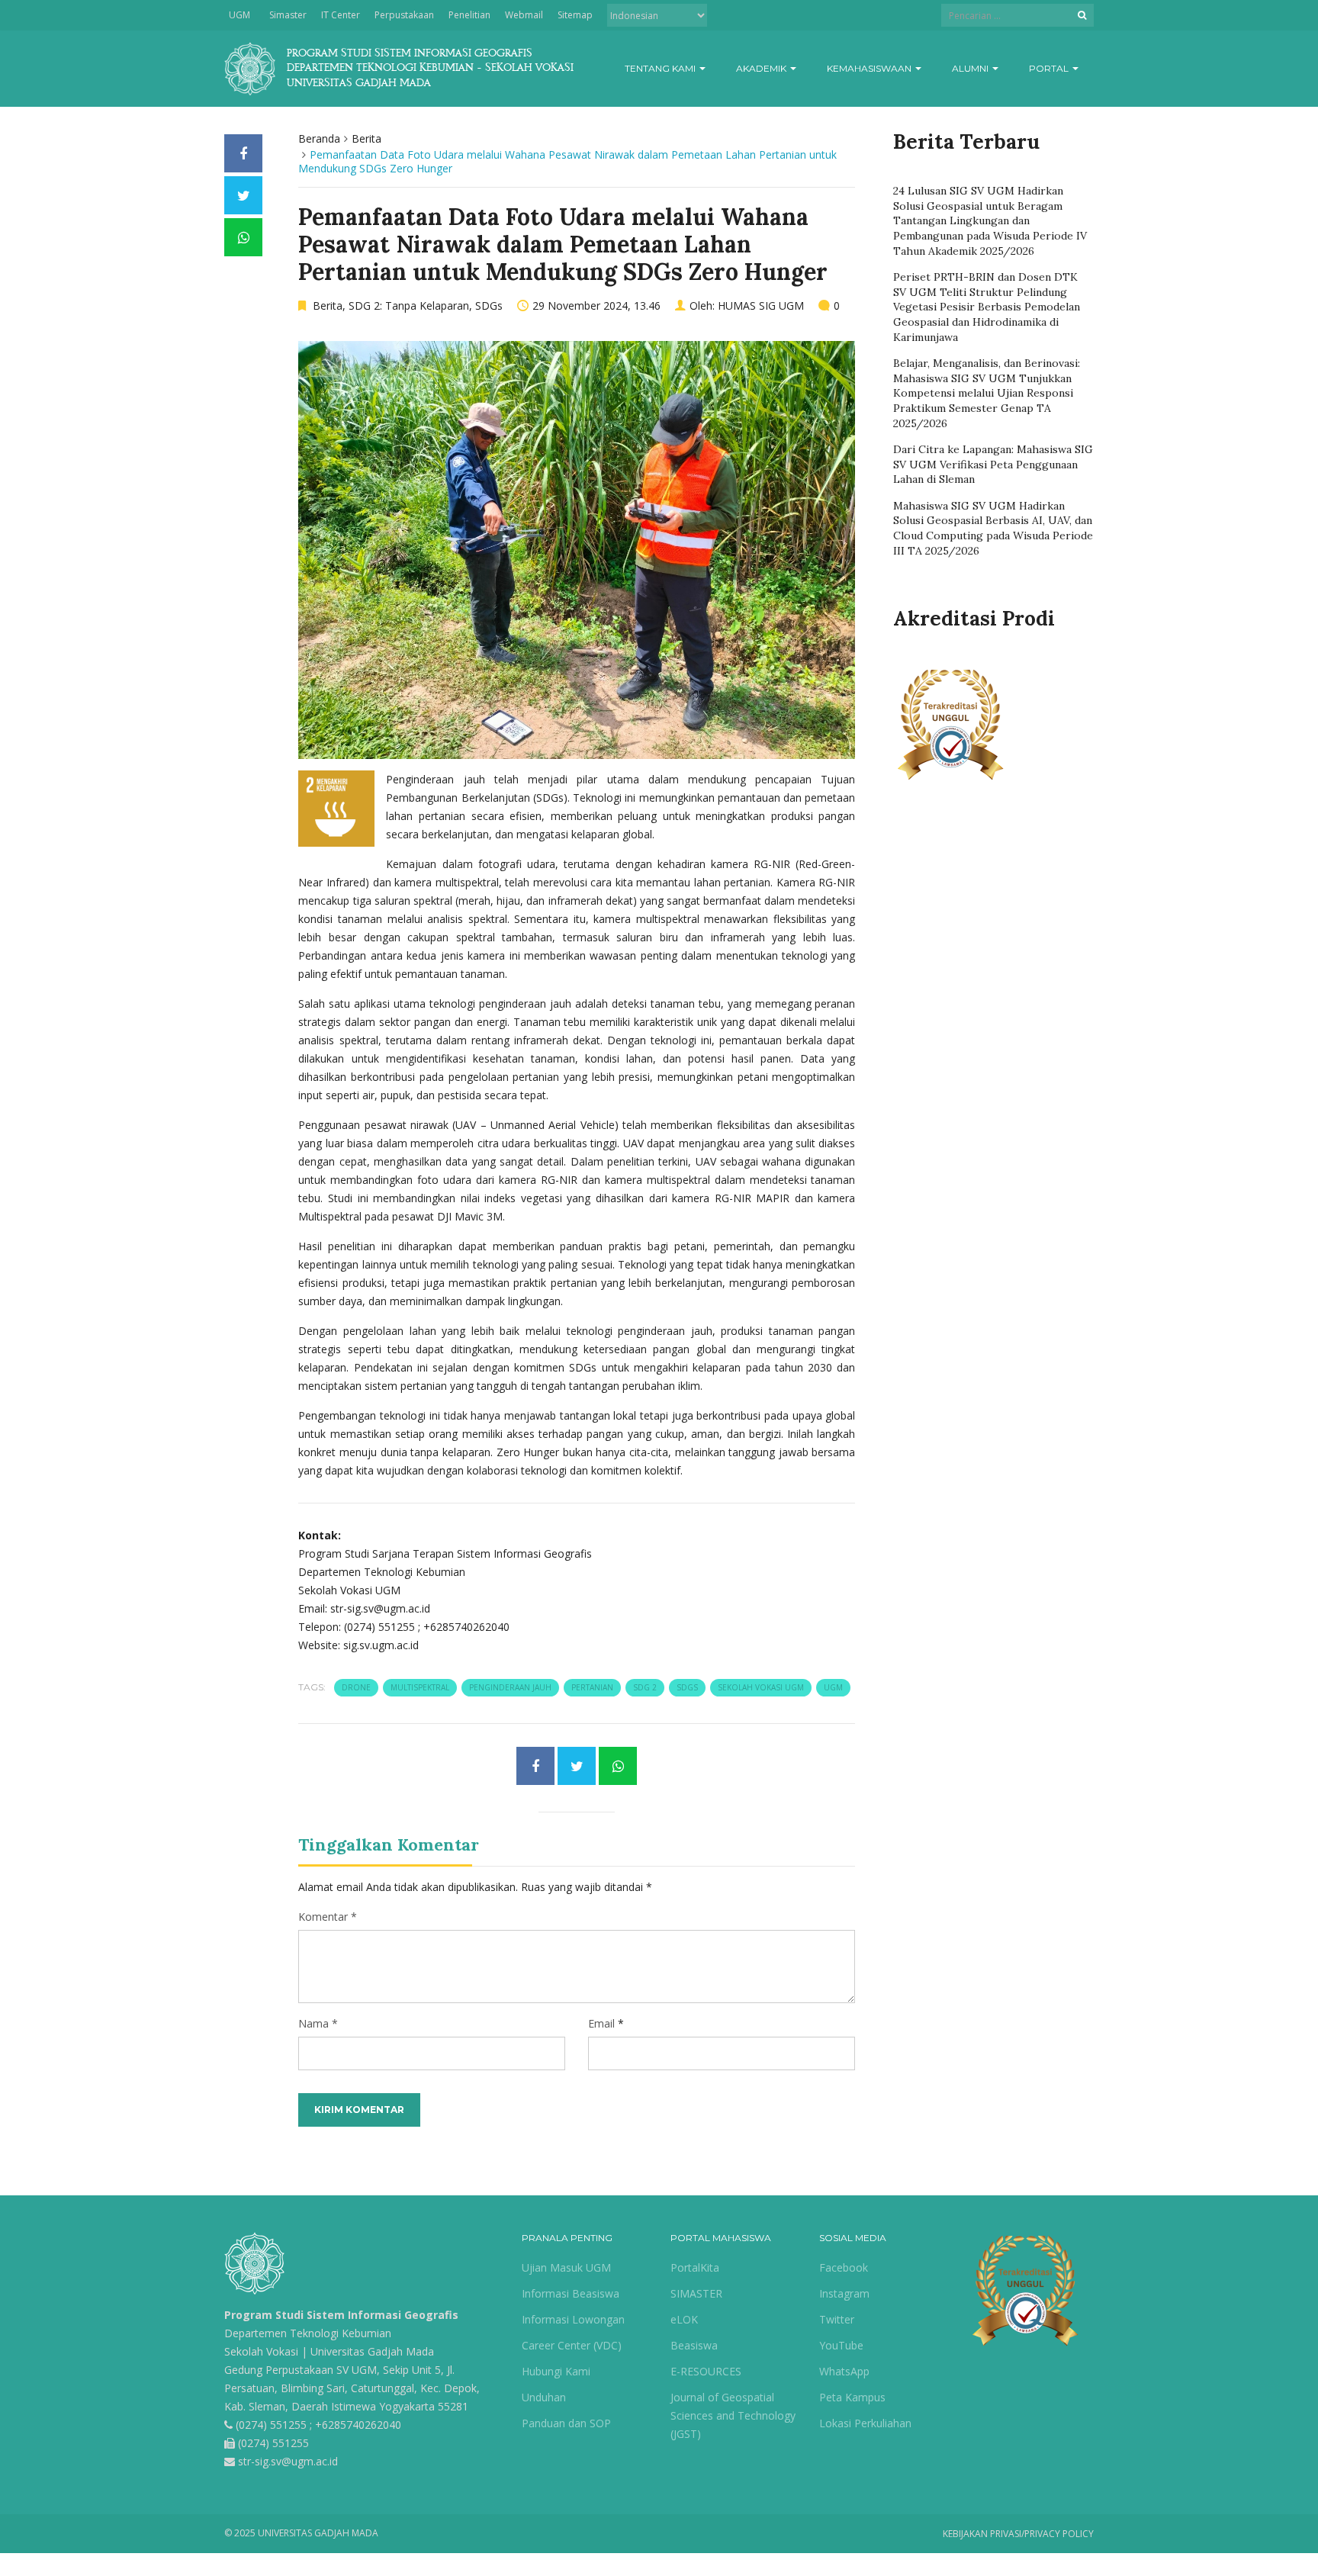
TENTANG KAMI (661, 68)
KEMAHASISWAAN (870, 68)
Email (601, 2023)
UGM (239, 15)
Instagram (844, 2293)
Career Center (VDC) (572, 2345)
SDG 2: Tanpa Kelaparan (409, 306)
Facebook (844, 2267)
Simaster (288, 15)
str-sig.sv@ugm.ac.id (288, 2461)
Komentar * (328, 1917)
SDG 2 (645, 1687)
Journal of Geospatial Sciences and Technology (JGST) (733, 2415)
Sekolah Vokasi (261, 2351)
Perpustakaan (404, 15)
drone (356, 1687)
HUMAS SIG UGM (761, 306)
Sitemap (575, 15)
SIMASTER (696, 2293)
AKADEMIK (762, 68)
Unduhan (544, 2397)
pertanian (592, 1687)
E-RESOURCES (706, 2371)
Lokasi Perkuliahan (865, 2423)
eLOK (684, 2319)
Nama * (318, 2023)
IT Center (341, 15)
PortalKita (695, 2267)
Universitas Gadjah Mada (372, 2351)
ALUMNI (971, 68)
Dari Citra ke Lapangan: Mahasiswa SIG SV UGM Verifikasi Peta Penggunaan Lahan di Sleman (993, 464)
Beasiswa (694, 2345)
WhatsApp (844, 2371)
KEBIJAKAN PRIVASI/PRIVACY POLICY (1018, 2534)
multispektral (420, 1687)
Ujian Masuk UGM (566, 2267)
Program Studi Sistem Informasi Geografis (341, 2315)
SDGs (489, 306)
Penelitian (469, 15)
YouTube (841, 2345)
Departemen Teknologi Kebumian (308, 2333)
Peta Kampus (852, 2397)
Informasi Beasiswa (571, 2293)
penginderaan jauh (510, 1687)
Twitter (837, 2319)
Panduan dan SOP (566, 2423)
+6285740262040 (358, 2425)
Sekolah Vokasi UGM (761, 1687)
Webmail (524, 15)
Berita (366, 138)
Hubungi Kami (556, 2371)
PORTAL (1050, 68)
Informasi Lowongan (573, 2319)
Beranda (319, 138)
